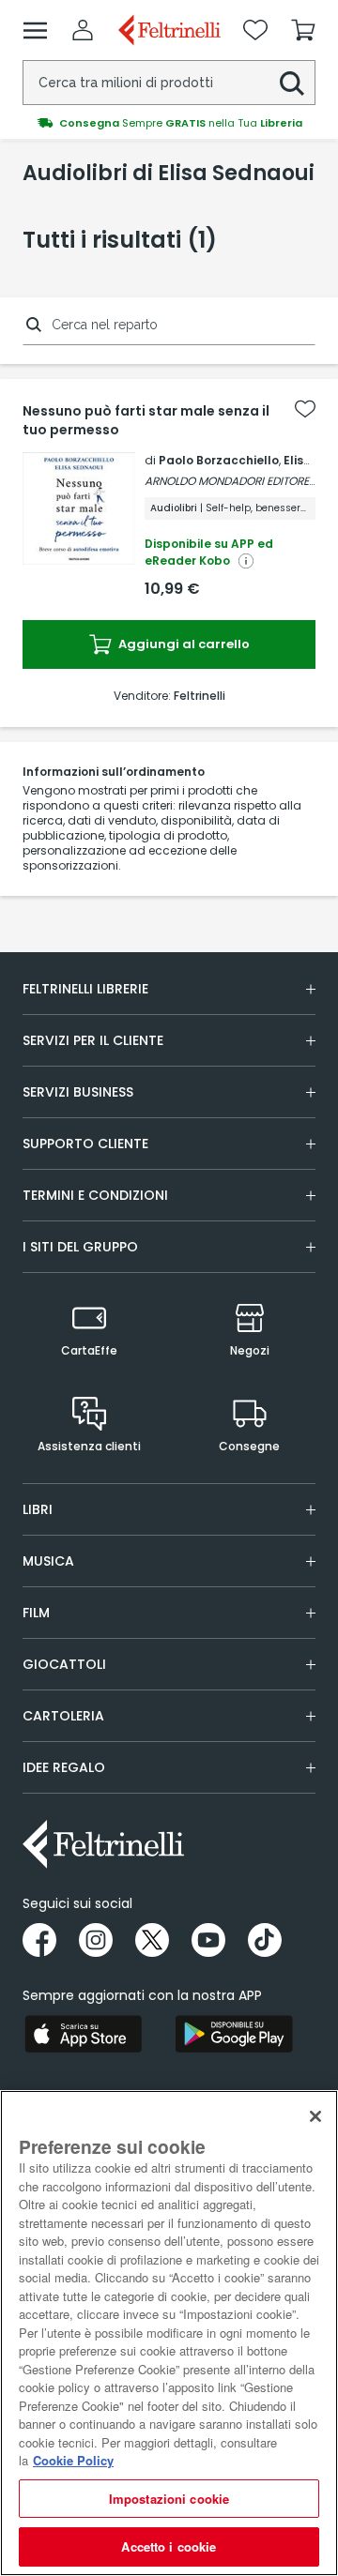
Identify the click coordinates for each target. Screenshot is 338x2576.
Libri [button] (38, 1509)
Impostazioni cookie (169, 2499)
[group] (169, 123)
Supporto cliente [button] (85, 1144)
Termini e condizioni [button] (95, 1195)
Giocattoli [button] (64, 1664)
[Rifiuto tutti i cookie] (315, 2116)
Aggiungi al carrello (183, 644)
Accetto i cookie (169, 2546)
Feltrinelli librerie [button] (85, 989)
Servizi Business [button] (78, 1092)
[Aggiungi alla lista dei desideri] (305, 409)
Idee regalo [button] (64, 1767)
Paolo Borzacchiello (219, 460)
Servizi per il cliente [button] (93, 1040)
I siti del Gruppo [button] (80, 1247)
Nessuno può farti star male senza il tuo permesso (146, 420)
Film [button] (36, 1613)
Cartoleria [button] (63, 1716)
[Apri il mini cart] (303, 30)
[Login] (83, 30)
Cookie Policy (73, 2460)
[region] (169, 2333)
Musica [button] (48, 1561)
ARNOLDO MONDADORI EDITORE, (228, 481)
